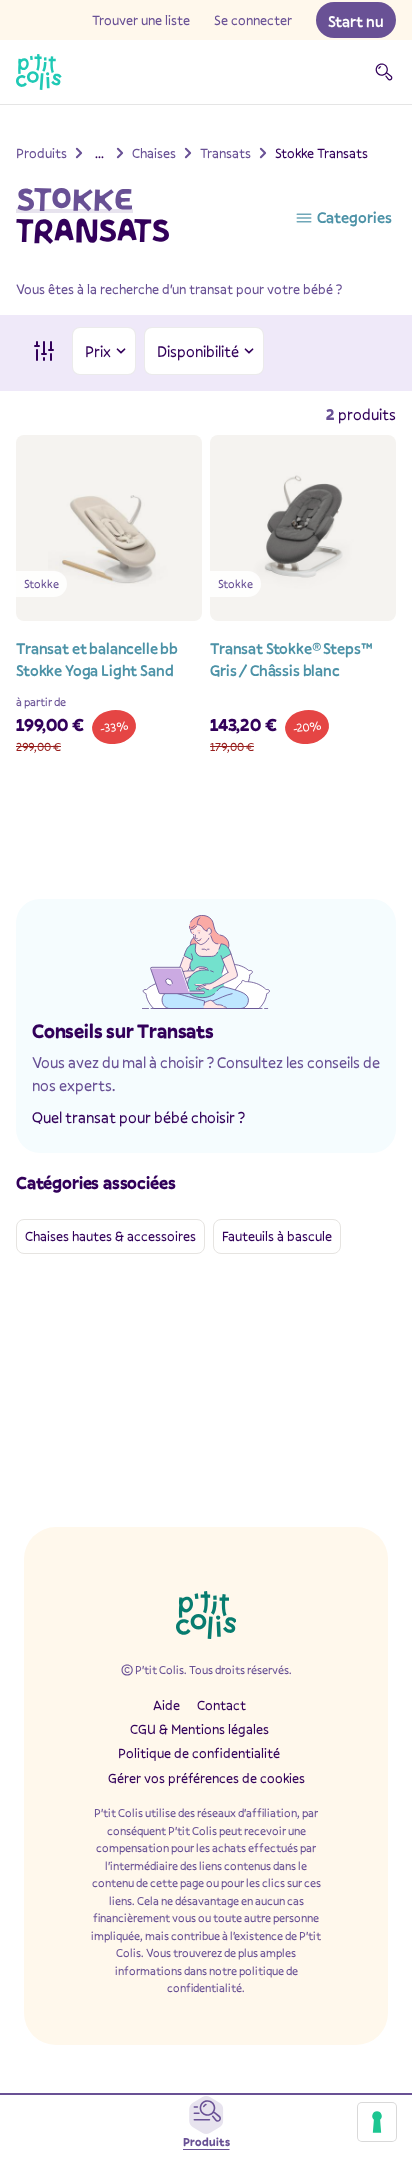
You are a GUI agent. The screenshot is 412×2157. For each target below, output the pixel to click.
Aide (166, 1705)
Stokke (74, 199)
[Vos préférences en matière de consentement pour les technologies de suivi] (377, 2122)
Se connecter (253, 20)
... (99, 153)
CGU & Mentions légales (199, 1729)
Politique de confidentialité (199, 1753)
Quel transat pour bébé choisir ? (138, 1117)
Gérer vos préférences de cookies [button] (206, 1778)
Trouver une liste (141, 20)
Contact (221, 1705)
